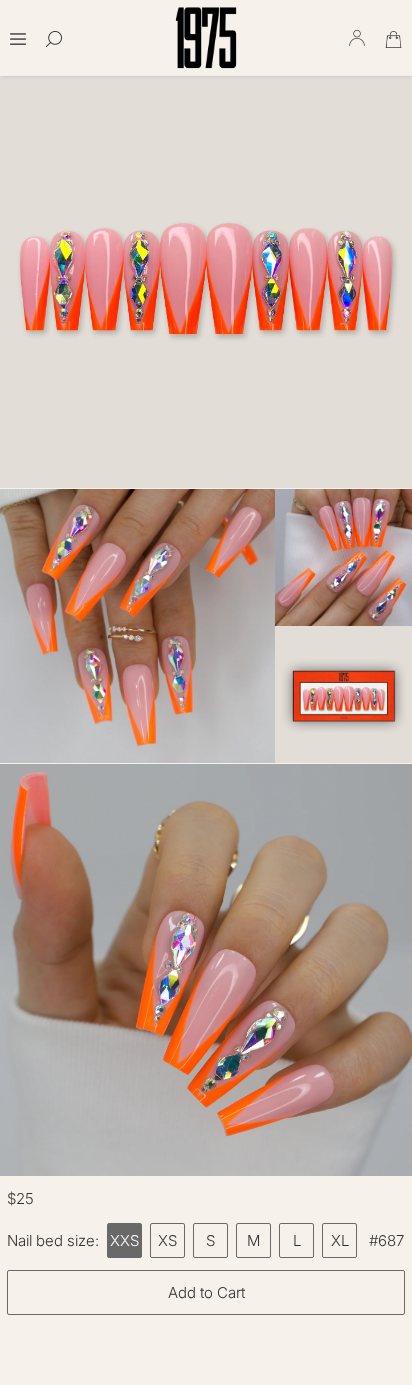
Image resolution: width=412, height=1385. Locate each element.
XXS (124, 1240)
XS (167, 1240)
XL (340, 1240)
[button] (18, 32)
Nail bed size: (53, 1240)
